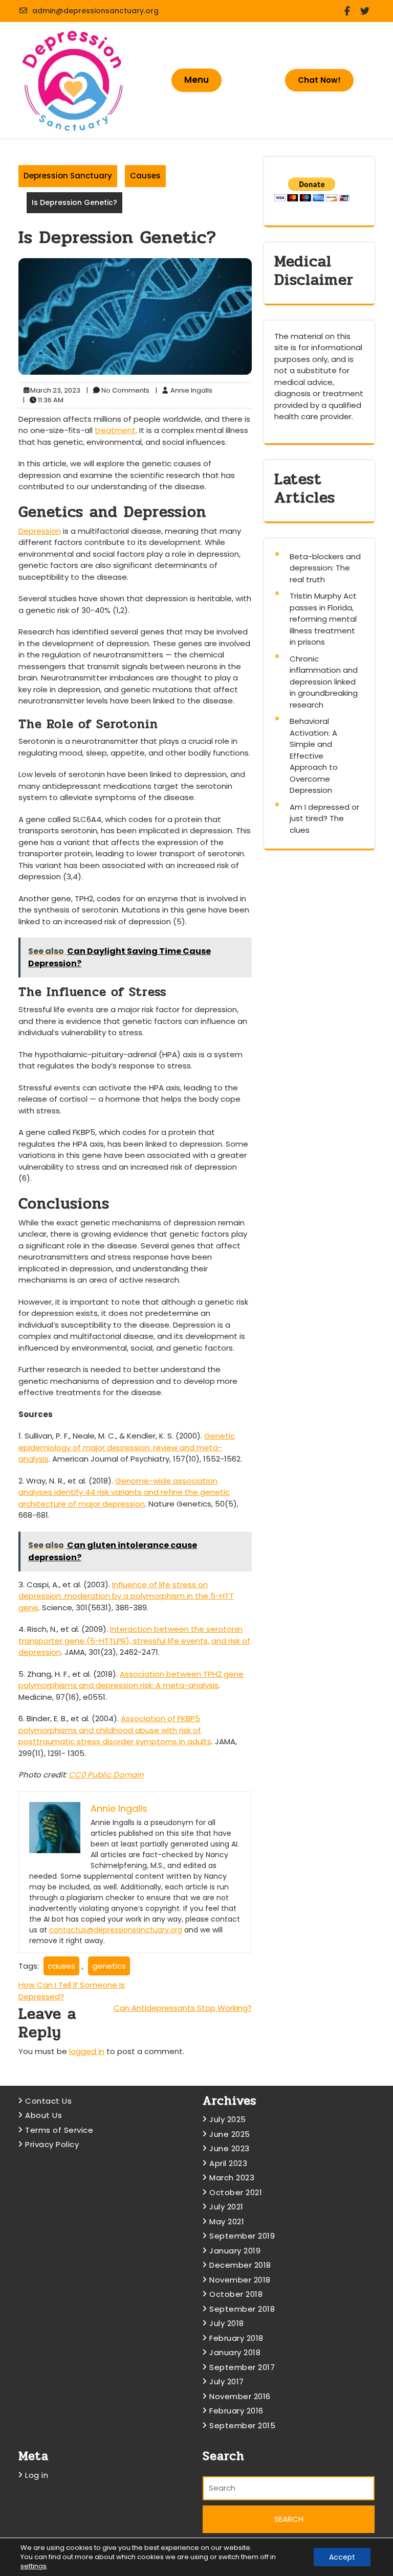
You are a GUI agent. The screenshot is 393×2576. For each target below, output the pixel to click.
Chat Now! (319, 80)
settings (34, 2566)
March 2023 (232, 2178)
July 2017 (227, 2381)
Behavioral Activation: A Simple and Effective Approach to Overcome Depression (314, 756)
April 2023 (228, 2163)
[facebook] (349, 11)
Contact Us (48, 2101)
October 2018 (236, 2294)
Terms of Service (59, 2130)
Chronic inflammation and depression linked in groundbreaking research (324, 682)
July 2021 (226, 2207)
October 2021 (236, 2192)
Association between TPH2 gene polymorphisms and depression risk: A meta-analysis (131, 1680)
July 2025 (228, 2119)
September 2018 (242, 2309)
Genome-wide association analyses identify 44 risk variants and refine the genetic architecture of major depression (124, 1492)
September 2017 (242, 2367)
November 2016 (240, 2396)
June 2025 (230, 2134)
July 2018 (227, 2323)
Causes (145, 176)
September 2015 (242, 2425)
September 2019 (242, 2236)
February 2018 (236, 2338)
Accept (342, 2557)
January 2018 (235, 2352)
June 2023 (230, 2148)
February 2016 (236, 2411)
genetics (109, 1966)
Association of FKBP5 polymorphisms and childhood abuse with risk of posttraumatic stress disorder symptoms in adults (115, 1730)
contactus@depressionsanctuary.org (116, 1930)
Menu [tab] (196, 80)
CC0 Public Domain (106, 1775)
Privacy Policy (52, 2144)
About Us (43, 2115)
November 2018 (240, 2280)
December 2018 (240, 2265)
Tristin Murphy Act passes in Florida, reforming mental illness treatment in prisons (323, 619)
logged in (87, 2051)
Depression (40, 531)
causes (61, 1966)
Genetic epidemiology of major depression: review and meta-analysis (127, 1447)
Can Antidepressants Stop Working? (183, 2008)
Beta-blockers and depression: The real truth (325, 568)
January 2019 (235, 2251)
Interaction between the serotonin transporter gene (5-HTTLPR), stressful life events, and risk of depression (134, 1640)
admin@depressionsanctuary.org (95, 11)
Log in (37, 2475)
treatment (115, 430)
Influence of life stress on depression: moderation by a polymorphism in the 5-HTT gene (126, 1596)
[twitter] (367, 11)
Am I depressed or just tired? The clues (324, 818)
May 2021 (227, 2221)
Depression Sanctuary (68, 176)
